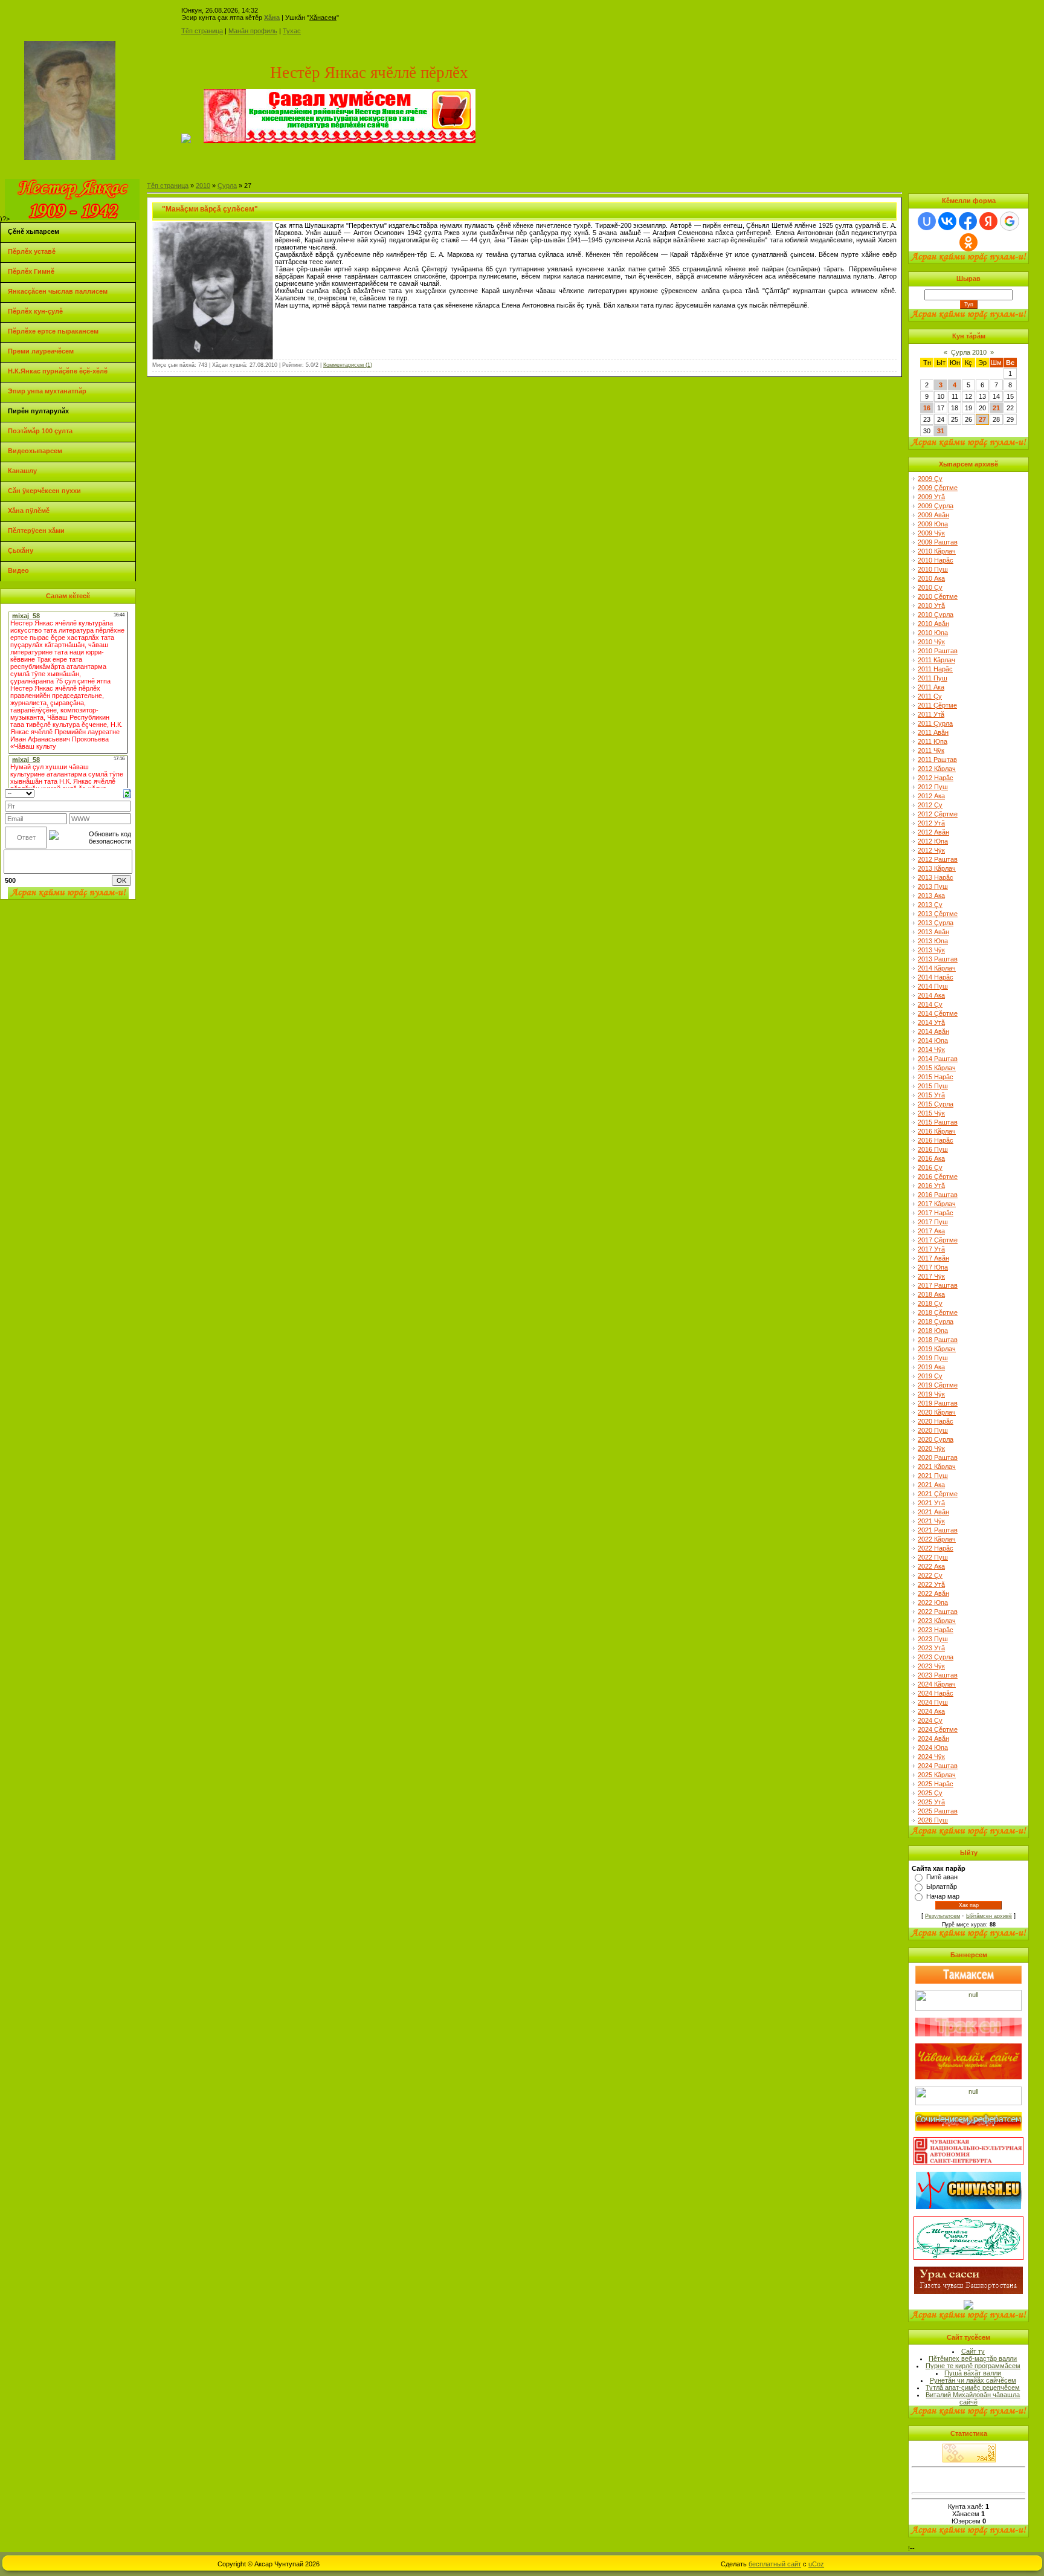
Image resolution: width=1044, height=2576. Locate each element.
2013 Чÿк (931, 950)
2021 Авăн (933, 1512)
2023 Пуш (933, 1639)
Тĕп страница (202, 31)
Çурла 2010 (969, 352)
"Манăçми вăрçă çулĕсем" (210, 209)
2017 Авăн (933, 1258)
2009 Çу (930, 479)
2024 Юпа (933, 1748)
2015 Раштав (938, 1122)
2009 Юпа (933, 524)
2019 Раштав (938, 1403)
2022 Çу (930, 1575)
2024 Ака (931, 1711)
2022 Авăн (933, 1593)
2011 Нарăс (935, 669)
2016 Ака (931, 1158)
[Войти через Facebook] (968, 221)
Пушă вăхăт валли (973, 2373)
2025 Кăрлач (937, 1775)
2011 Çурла (935, 723)
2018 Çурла (936, 1322)
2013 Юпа (933, 941)
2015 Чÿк (931, 1113)
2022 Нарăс (936, 1548)
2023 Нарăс (936, 1630)
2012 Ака (931, 796)
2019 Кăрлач (937, 1349)
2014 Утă (931, 1022)
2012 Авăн (933, 832)
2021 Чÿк (931, 1521)
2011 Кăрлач (936, 660)
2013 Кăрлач (937, 868)
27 (982, 419)
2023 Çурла (936, 1657)
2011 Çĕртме (937, 705)
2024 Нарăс (936, 1693)
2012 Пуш (933, 787)
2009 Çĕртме (938, 488)
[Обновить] (127, 793)
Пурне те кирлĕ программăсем (973, 2366)
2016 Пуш (933, 1149)
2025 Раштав (938, 1811)
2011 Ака (931, 687)
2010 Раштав (938, 651)
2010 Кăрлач (937, 551)
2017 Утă (931, 1249)
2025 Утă (931, 1802)
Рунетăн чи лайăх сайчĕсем (973, 2380)
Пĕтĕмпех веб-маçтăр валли (973, 2358)
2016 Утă (931, 1186)
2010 (203, 186)
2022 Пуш (933, 1557)
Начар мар (943, 1896)
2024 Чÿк (931, 1757)
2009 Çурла (936, 506)
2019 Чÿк (931, 1394)
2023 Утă (931, 1648)
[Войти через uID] (927, 221)
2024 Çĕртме (938, 1729)
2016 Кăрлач (937, 1131)
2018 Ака (931, 1294)
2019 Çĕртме (938, 1385)
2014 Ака (931, 995)
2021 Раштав (938, 1530)
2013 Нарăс (936, 877)
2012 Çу (930, 805)
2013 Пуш (933, 886)
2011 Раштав (937, 760)
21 (996, 408)
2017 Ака (931, 1231)
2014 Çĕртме (938, 1013)
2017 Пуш (933, 1222)
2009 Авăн (933, 515)
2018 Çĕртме (938, 1312)
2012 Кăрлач (937, 769)
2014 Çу (930, 1004)
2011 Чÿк (931, 751)
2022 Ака (931, 1566)
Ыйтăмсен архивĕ (989, 1916)
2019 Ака (931, 1367)
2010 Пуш (933, 569)
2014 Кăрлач (937, 968)
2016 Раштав (938, 1195)
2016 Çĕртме (938, 1177)
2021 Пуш (933, 1476)
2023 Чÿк (931, 1666)
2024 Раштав (938, 1766)
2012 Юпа (933, 841)
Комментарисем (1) (348, 365)
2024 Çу (930, 1720)
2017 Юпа (933, 1267)
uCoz (816, 2564)
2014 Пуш (933, 986)
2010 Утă (931, 605)
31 (941, 431)
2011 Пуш (933, 678)
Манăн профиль (253, 31)
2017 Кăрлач (937, 1204)
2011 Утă (931, 714)
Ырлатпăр (942, 1887)
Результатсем (942, 1916)
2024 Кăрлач (937, 1684)
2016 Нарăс (936, 1140)
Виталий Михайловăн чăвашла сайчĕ (973, 2398)
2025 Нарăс (936, 1784)
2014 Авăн (933, 1031)
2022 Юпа (933, 1603)
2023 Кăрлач (937, 1621)
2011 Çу (930, 696)
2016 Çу (930, 1167)
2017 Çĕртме (938, 1240)
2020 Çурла (936, 1439)
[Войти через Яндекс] (988, 221)
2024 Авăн (933, 1738)
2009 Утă (931, 497)
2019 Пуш (933, 1358)
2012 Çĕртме (938, 814)
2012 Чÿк (931, 850)
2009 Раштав (938, 542)
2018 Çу (930, 1303)
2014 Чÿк (931, 1050)
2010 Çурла (936, 615)
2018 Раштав (938, 1340)
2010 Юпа (933, 633)
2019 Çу (930, 1376)
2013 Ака (931, 896)
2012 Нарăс (936, 778)
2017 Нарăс (936, 1213)
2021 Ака (931, 1485)
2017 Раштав (938, 1285)
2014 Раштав (938, 1059)
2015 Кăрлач (937, 1068)
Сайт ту (973, 2351)
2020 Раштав (938, 1457)
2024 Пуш (933, 1702)
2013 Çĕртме (938, 914)
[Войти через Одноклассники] (968, 242)
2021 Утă (931, 1503)
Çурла (227, 186)
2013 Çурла (936, 923)
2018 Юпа (933, 1331)
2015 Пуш (933, 1086)
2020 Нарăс (936, 1421)
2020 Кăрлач (937, 1412)
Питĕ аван (942, 1877)
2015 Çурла (936, 1104)
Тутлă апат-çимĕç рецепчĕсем (973, 2387)
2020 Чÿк (931, 1448)
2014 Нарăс (936, 977)
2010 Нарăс (936, 560)
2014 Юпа (933, 1041)
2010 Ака (931, 578)
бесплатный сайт (775, 2564)
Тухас (292, 31)
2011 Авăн (933, 732)
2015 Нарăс (936, 1077)
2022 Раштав (938, 1612)
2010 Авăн (933, 624)
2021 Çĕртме (938, 1494)
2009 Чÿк (931, 533)
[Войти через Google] (1010, 221)
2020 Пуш (933, 1430)
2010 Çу (930, 587)
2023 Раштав (938, 1675)
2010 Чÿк (931, 642)
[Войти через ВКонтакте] (947, 221)
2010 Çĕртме (938, 596)
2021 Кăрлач (937, 1467)
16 (927, 408)
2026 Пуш (933, 1820)
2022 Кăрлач (937, 1539)
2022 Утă (931, 1584)
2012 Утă (931, 823)
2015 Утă (931, 1095)
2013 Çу (930, 905)
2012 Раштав (938, 859)
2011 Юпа (933, 741)
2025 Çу (930, 1793)
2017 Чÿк (931, 1276)
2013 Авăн (933, 932)
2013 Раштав (938, 959)
